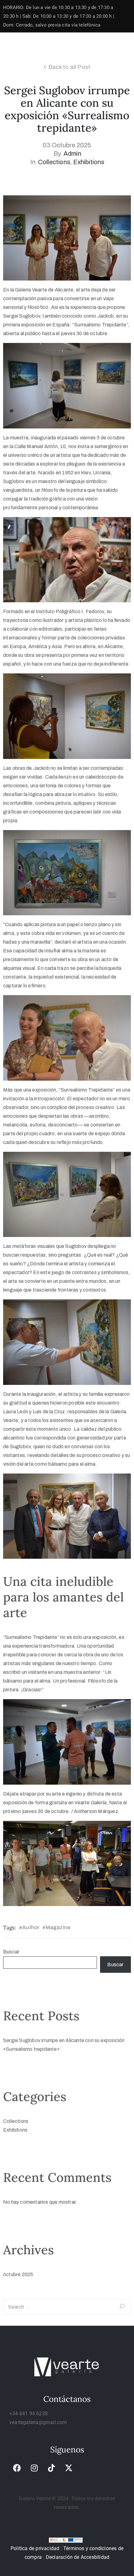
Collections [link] (54, 162)
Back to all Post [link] (69, 67)
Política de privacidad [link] (35, 2548)
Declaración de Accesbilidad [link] (78, 2557)
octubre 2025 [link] (18, 2274)
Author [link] (31, 1927)
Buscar (11, 1952)
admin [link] (72, 154)
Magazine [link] (58, 1927)
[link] (17, 2468)
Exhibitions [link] (89, 162)
